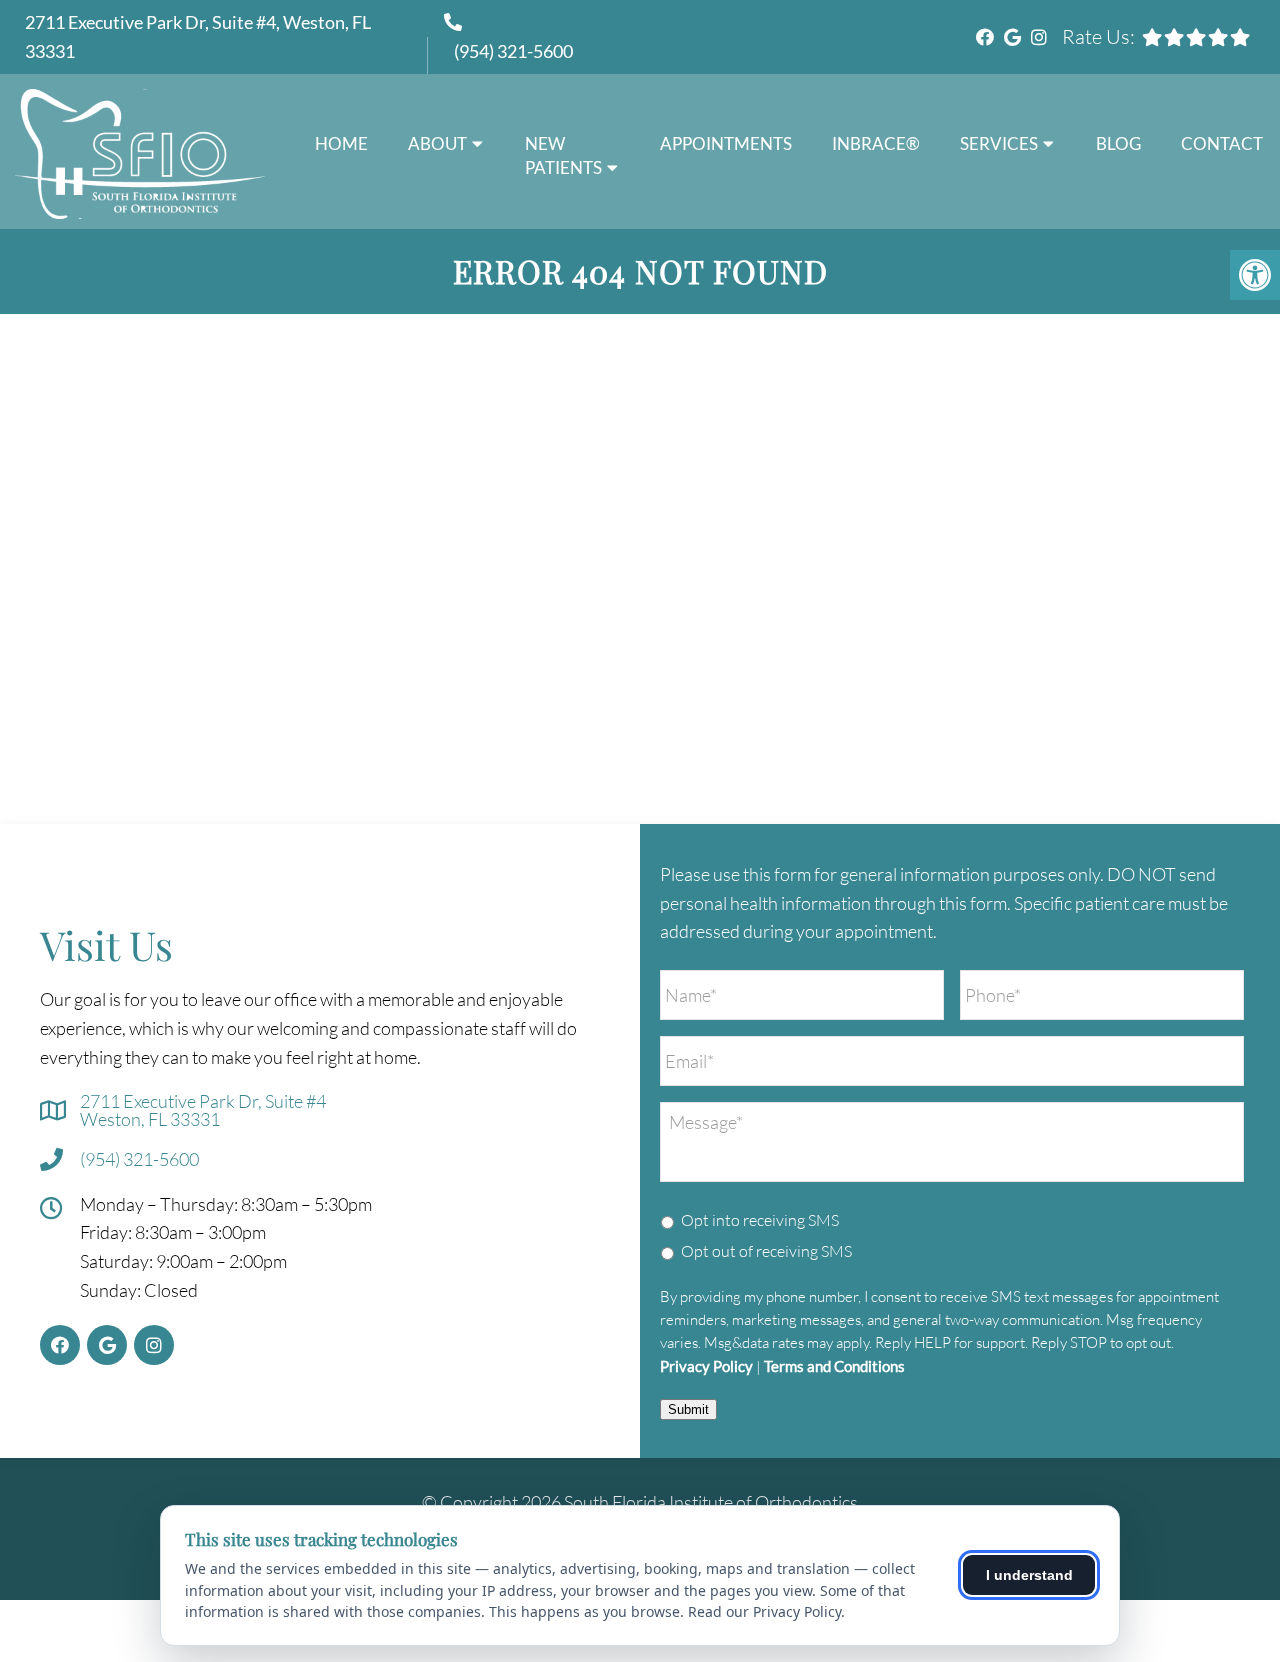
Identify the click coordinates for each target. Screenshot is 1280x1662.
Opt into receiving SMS (760, 1220)
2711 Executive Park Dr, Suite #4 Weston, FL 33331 (203, 1110)
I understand (1029, 1575)
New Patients (563, 155)
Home (341, 143)
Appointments (726, 143)
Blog (1118, 143)
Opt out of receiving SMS (766, 1251)
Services (999, 143)
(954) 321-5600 (513, 51)
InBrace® (876, 143)
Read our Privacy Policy (764, 1611)
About (437, 143)
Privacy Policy (706, 1367)
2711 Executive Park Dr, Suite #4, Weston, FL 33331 (198, 36)
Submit (688, 1409)
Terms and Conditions (834, 1367)
